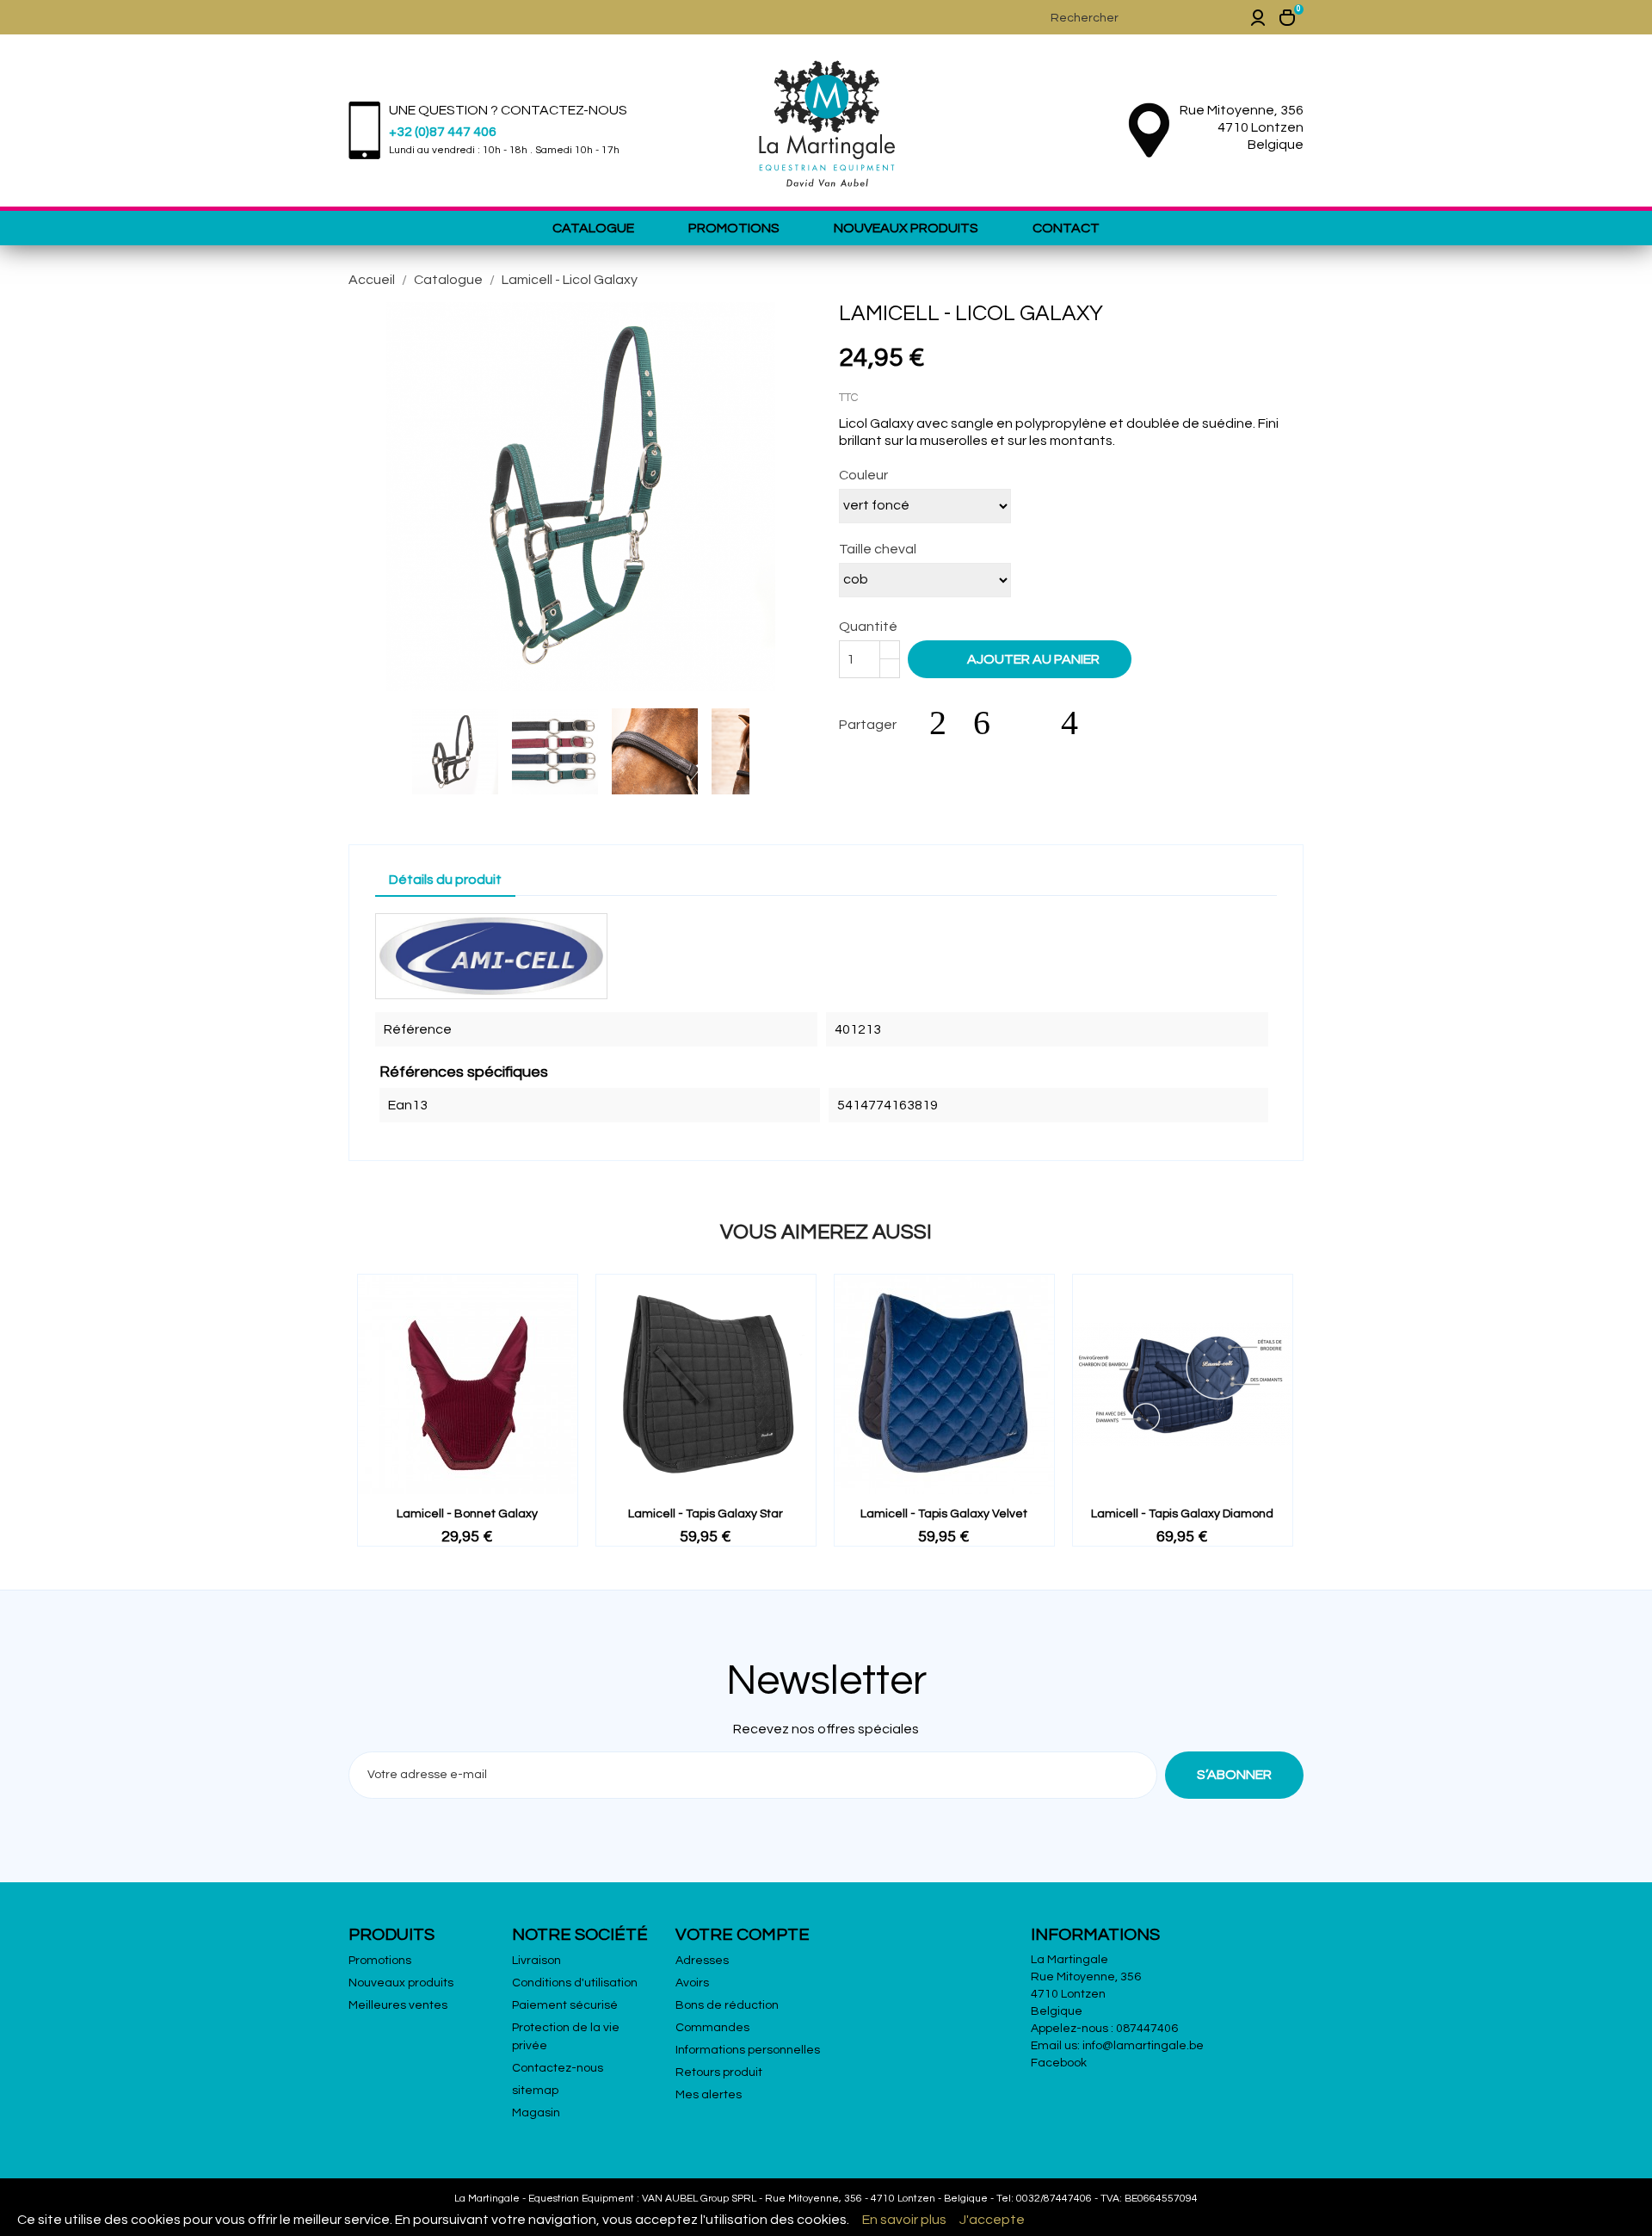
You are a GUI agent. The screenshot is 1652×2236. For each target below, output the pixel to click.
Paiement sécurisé (565, 2005)
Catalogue (593, 228)
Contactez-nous (558, 2068)
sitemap (535, 2091)
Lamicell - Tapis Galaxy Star (706, 1514)
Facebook (1059, 2063)
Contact (1066, 228)
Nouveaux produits (906, 228)
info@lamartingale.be (1143, 2046)
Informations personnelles (748, 2050)
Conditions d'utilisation (575, 1983)
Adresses (702, 1961)
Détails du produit (445, 880)
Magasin (536, 2113)
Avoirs (692, 1983)
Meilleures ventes (398, 2005)
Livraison (536, 1961)
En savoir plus (904, 2220)
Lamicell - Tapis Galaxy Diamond (1182, 1514)
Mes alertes (709, 2095)
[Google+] (1034, 723)
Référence (418, 1029)
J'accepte (992, 2220)
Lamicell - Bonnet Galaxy (467, 1514)
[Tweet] (990, 723)
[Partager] (946, 723)
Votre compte (743, 1935)
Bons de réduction (727, 2005)
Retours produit (719, 2072)
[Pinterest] (1078, 723)
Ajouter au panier (1021, 658)
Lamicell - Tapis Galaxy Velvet (944, 1514)
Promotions (734, 228)
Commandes (712, 2028)
